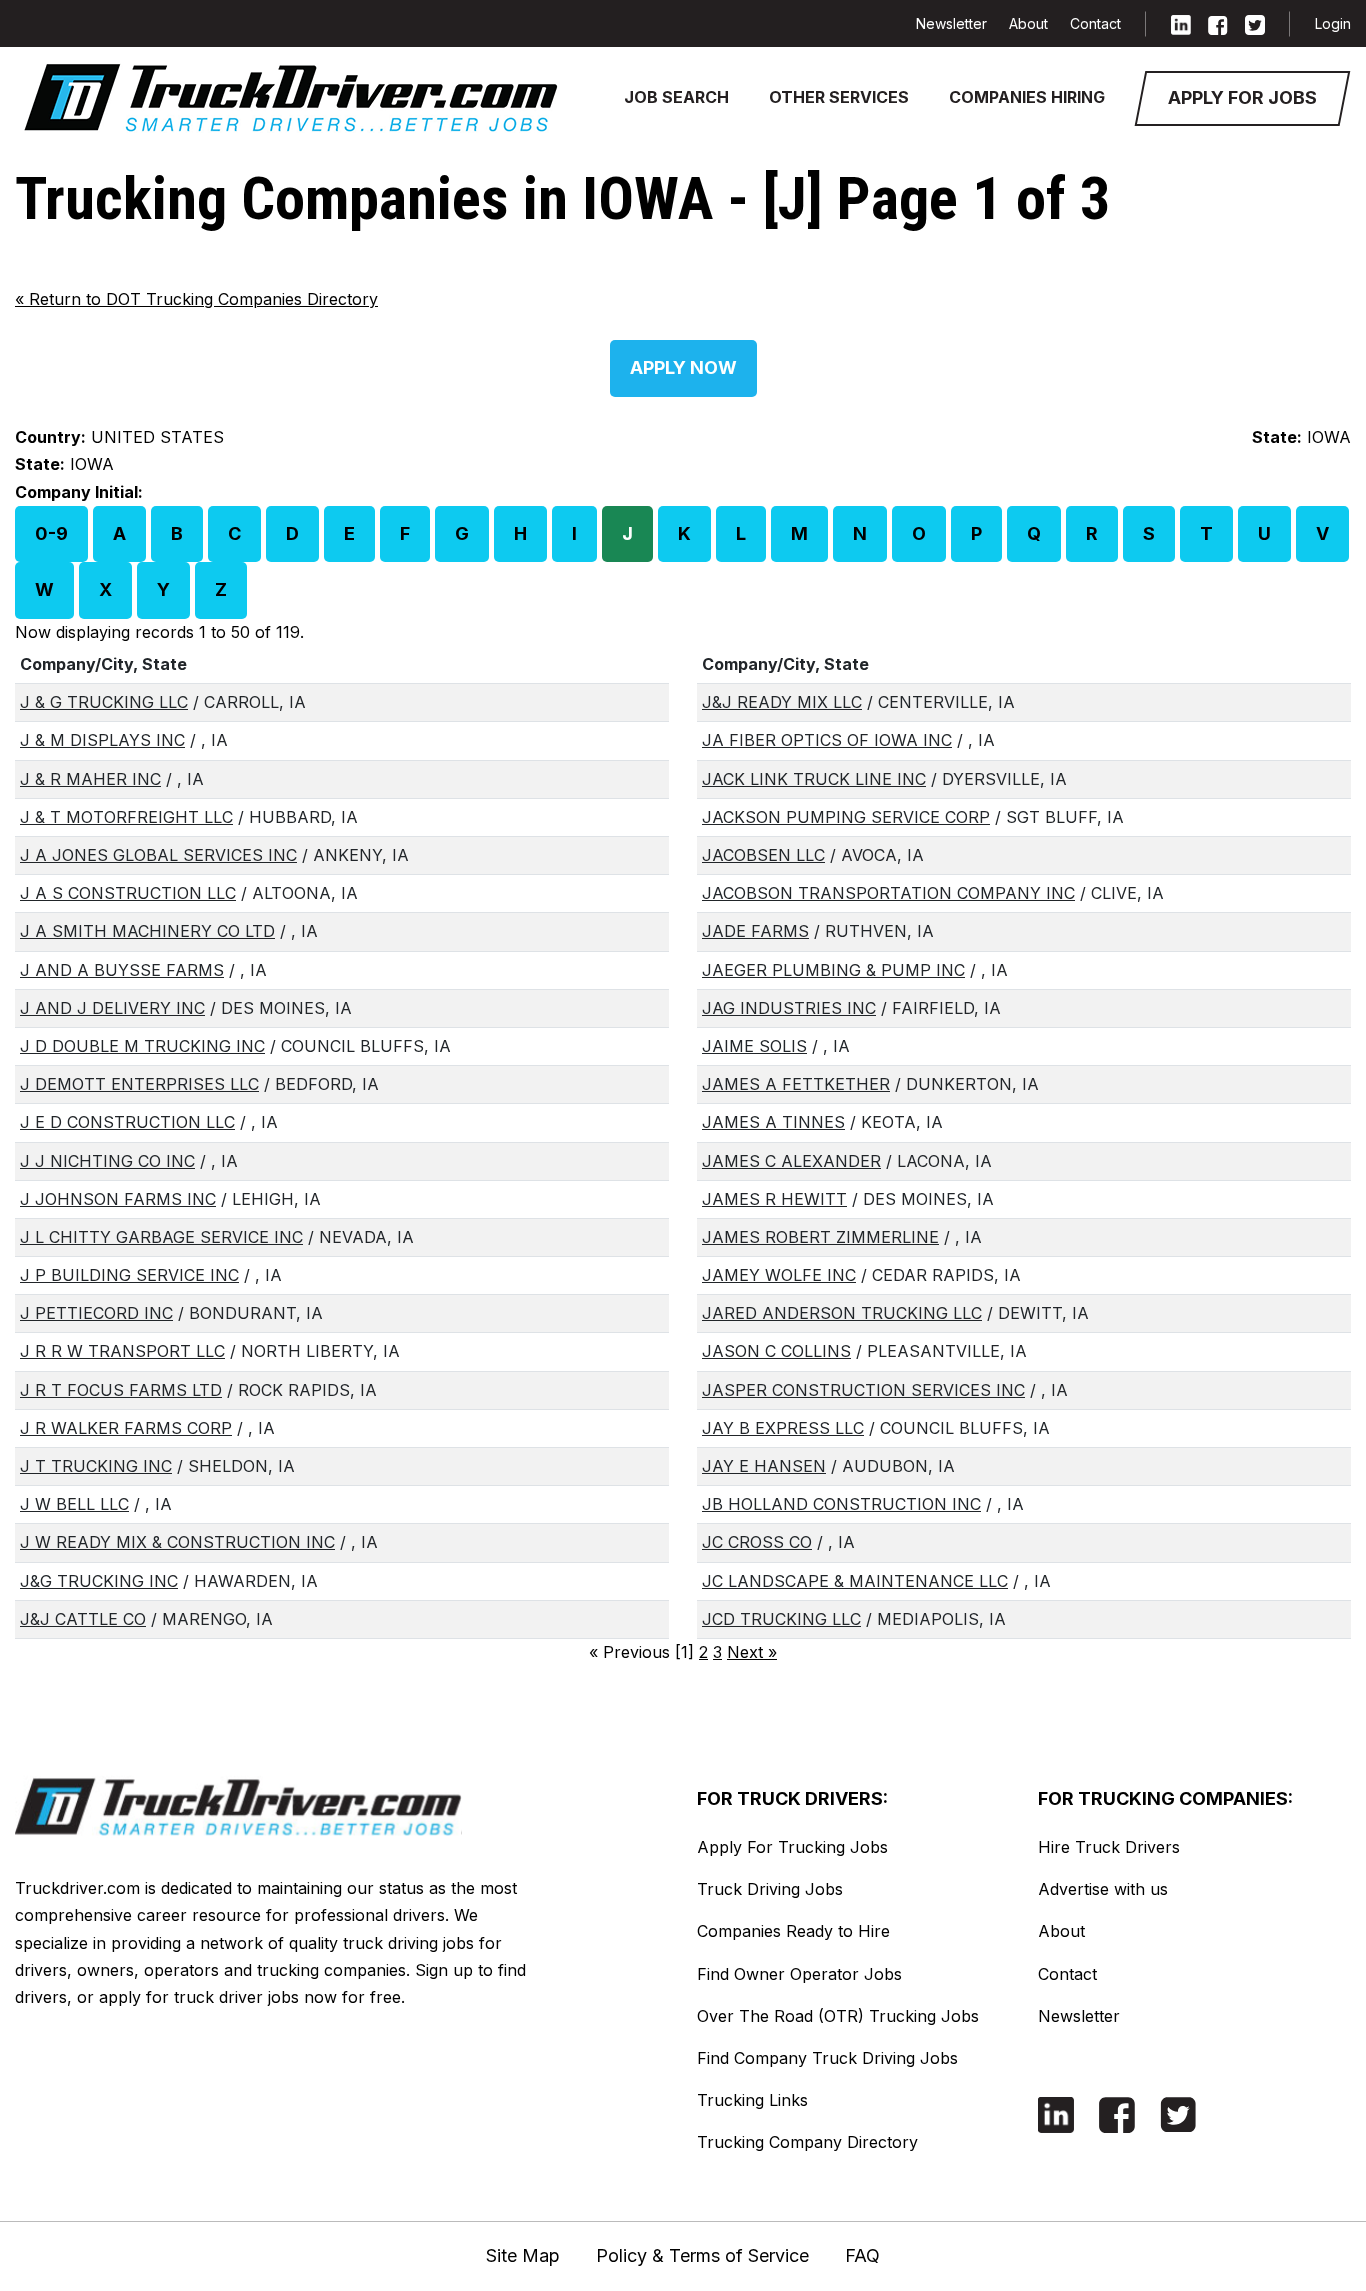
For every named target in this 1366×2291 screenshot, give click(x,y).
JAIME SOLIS (754, 1046)
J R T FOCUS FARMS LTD (121, 1390)
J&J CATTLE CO (83, 1619)
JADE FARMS (755, 931)
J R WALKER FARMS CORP (126, 1428)
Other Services (839, 97)
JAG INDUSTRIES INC (789, 1008)
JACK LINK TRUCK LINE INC (814, 779)
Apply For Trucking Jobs (792, 1847)
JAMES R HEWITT (774, 1199)
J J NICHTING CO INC (107, 1161)
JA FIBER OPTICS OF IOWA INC (827, 740)
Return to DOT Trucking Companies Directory (196, 299)
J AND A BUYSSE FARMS (122, 970)
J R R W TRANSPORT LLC (122, 1351)
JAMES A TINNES (773, 1122)
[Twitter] (1255, 23)
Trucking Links (752, 2100)
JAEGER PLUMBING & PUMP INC (833, 970)
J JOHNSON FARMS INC (118, 1199)
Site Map (523, 2255)
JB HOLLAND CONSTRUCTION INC (841, 1504)
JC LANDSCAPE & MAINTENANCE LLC (855, 1581)
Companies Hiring (1027, 97)
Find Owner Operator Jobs (799, 1974)
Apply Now (683, 367)
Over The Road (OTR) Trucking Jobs (838, 2016)
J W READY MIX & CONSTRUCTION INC (177, 1542)
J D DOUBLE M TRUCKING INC (142, 1046)
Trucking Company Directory (807, 2142)
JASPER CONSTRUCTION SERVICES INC (863, 1390)
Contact (1095, 23)
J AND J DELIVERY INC (112, 1008)
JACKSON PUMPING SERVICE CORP (846, 817)
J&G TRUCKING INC (99, 1581)
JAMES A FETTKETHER (796, 1084)
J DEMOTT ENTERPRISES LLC (139, 1084)
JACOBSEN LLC (763, 855)
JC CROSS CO (757, 1542)
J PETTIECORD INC (96, 1313)
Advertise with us (1103, 1889)
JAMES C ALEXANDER (791, 1161)
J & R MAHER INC (90, 779)
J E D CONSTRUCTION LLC (127, 1122)
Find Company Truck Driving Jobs (827, 2058)
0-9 (51, 533)
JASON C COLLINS (776, 1351)
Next (752, 1652)
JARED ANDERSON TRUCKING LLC (842, 1313)
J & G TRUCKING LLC (104, 702)
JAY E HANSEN (764, 1466)
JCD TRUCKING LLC (781, 1619)
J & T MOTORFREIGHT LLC (126, 817)
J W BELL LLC (74, 1504)
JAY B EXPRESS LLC (783, 1428)
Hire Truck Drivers (1109, 1847)
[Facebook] (1218, 23)
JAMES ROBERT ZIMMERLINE (820, 1237)
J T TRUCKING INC (96, 1466)
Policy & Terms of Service (702, 2255)
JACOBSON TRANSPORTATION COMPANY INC (888, 893)
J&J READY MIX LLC (782, 702)
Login (1333, 23)
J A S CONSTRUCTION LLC (128, 893)
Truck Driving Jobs (770, 1889)
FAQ (862, 2255)
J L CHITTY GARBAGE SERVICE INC (161, 1237)
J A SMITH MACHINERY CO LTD (147, 931)
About (1028, 23)
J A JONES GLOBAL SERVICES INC (158, 855)
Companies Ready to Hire (793, 1931)
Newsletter (951, 23)
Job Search (676, 97)
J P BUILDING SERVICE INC (129, 1275)
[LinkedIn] (1181, 23)
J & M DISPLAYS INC (102, 740)
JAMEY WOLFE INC (779, 1275)
